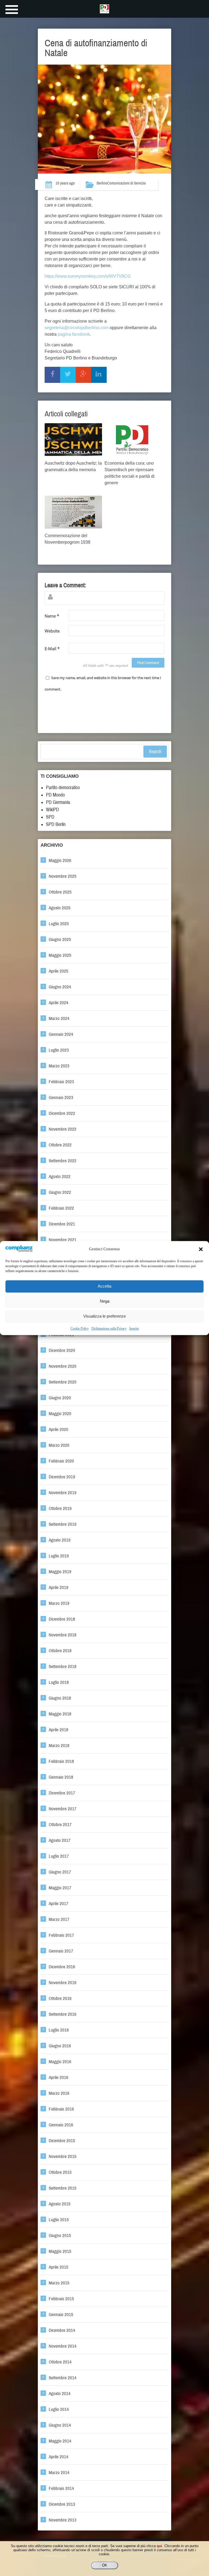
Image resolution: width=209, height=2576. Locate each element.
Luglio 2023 (59, 1050)
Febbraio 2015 (61, 2299)
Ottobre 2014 (60, 2362)
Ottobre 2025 (60, 892)
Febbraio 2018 (61, 1761)
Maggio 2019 (60, 1572)
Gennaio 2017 (61, 1951)
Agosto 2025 (60, 908)
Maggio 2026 (60, 860)
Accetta (104, 1286)
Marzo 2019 (59, 1603)
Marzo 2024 (59, 1018)
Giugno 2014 (60, 2425)
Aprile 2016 (59, 2077)
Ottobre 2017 (60, 1825)
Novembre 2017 (63, 1809)
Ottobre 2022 (60, 1145)
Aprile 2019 (59, 1587)
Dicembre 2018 (62, 1619)
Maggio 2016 (60, 2062)
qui (159, 2546)
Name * (52, 616)
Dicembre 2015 (62, 2141)
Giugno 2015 (60, 2236)
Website (52, 631)
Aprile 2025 (59, 971)
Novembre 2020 (63, 1366)
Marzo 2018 (59, 1746)
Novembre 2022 (63, 1129)
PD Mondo (55, 795)
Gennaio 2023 (61, 1098)
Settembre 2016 (63, 2014)
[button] (201, 1249)
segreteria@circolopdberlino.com (77, 328)
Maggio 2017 (60, 1888)
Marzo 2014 (59, 2473)
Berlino (102, 183)
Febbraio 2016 (61, 2109)
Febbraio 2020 (61, 1461)
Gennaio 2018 (61, 1777)
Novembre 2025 (63, 876)
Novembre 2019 (63, 1493)
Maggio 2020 (60, 1414)
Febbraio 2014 (61, 2488)
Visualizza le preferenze (104, 1316)
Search (155, 752)
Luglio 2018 (59, 1682)
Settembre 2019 (63, 1524)
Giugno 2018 (60, 1698)
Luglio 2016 (59, 2030)
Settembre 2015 (63, 2188)
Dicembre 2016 (62, 1967)
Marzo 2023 (59, 1066)
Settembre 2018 (63, 1667)
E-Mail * (52, 649)
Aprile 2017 (59, 1904)
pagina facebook (74, 334)
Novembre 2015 (63, 2156)
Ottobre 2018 (60, 1651)
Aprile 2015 (59, 2267)
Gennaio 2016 (61, 2125)
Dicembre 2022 (62, 1113)
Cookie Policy (80, 1328)
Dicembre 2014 (62, 2330)
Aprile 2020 (59, 1429)
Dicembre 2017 (62, 1793)
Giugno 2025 (60, 939)
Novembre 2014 (63, 2346)
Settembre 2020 (63, 1382)
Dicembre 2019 (62, 1477)
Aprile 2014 (59, 2457)
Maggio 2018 (60, 1714)
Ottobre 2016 (60, 1998)
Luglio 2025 (59, 924)
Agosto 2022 (60, 1177)
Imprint (134, 1328)
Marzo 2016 (59, 2093)
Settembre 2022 (63, 1161)
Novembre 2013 (63, 2520)
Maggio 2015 (60, 2251)
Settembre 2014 (63, 2378)
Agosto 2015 (60, 2204)
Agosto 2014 (60, 2394)
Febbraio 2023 (61, 1082)
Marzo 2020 (59, 1445)
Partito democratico (63, 788)
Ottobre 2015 (60, 2172)
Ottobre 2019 (60, 1508)
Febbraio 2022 (61, 1208)
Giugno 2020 (60, 1398)
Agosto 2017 (60, 1840)
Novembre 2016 (63, 1983)
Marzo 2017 (59, 1919)
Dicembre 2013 (62, 2504)
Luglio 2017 (59, 1856)
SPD (50, 817)
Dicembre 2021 (62, 1224)
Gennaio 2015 (61, 2315)
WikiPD (53, 810)
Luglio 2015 (59, 2220)
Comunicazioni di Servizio (127, 183)
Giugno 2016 (60, 2046)
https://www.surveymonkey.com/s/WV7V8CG (88, 276)
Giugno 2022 (60, 1192)
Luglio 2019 (59, 1556)
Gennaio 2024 (61, 1034)
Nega (105, 1301)
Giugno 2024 (60, 987)
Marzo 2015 (59, 2283)
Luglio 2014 (59, 2409)
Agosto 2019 (60, 1540)
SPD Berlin (56, 824)
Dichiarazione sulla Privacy (109, 1328)
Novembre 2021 (63, 1240)
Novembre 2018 (63, 1635)
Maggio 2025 (60, 955)
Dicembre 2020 (62, 1350)
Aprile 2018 (59, 1730)
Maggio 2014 (60, 2441)
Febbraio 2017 (61, 1935)
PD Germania (58, 802)
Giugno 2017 (60, 1872)
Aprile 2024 (59, 1003)
